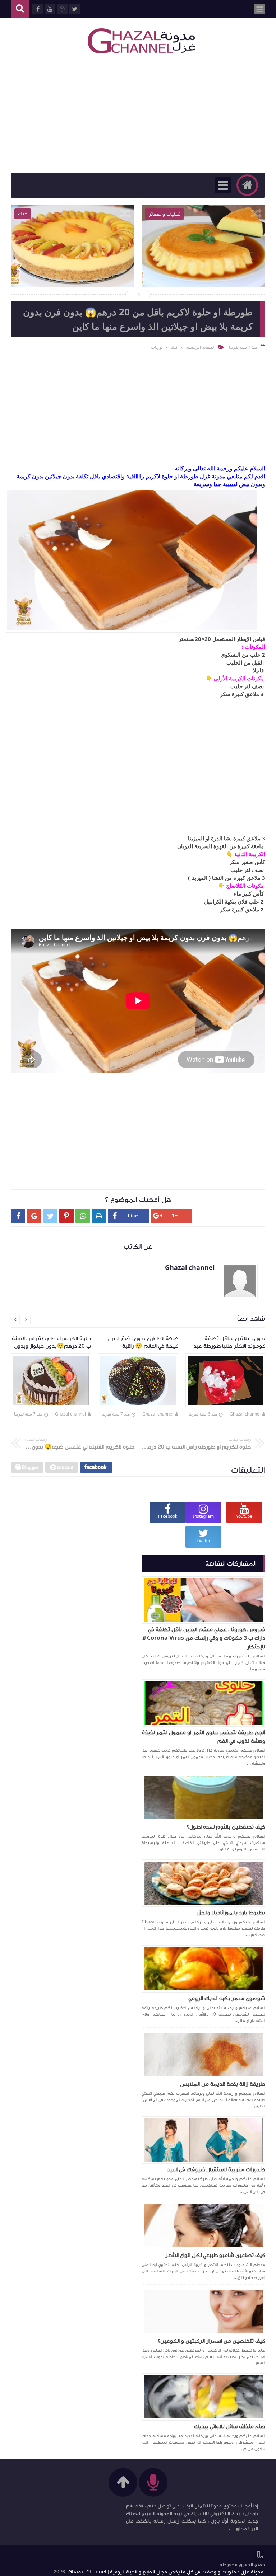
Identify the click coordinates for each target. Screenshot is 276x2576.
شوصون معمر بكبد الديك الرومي (227, 1998)
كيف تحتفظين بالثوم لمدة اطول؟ (226, 1827)
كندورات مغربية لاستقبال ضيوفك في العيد (216, 2169)
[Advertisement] (138, 115)
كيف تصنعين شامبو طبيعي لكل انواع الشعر (215, 2255)
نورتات (157, 347)
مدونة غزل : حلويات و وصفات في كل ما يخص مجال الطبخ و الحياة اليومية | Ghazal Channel (166, 2572)
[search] (20, 9)
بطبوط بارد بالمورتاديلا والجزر (231, 1913)
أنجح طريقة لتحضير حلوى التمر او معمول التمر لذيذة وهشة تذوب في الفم (204, 1737)
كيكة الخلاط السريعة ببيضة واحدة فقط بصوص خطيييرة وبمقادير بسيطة (73, 265)
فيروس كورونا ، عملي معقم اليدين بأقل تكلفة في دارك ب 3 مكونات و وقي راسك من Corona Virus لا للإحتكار (204, 1638)
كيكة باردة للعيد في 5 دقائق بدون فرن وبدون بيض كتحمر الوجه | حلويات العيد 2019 (203, 270)
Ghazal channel (245, 1414)
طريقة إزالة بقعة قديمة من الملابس (223, 2084)
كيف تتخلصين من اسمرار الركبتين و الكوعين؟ (211, 2341)
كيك (174, 347)
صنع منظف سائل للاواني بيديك (230, 2426)
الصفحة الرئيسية (201, 347)
